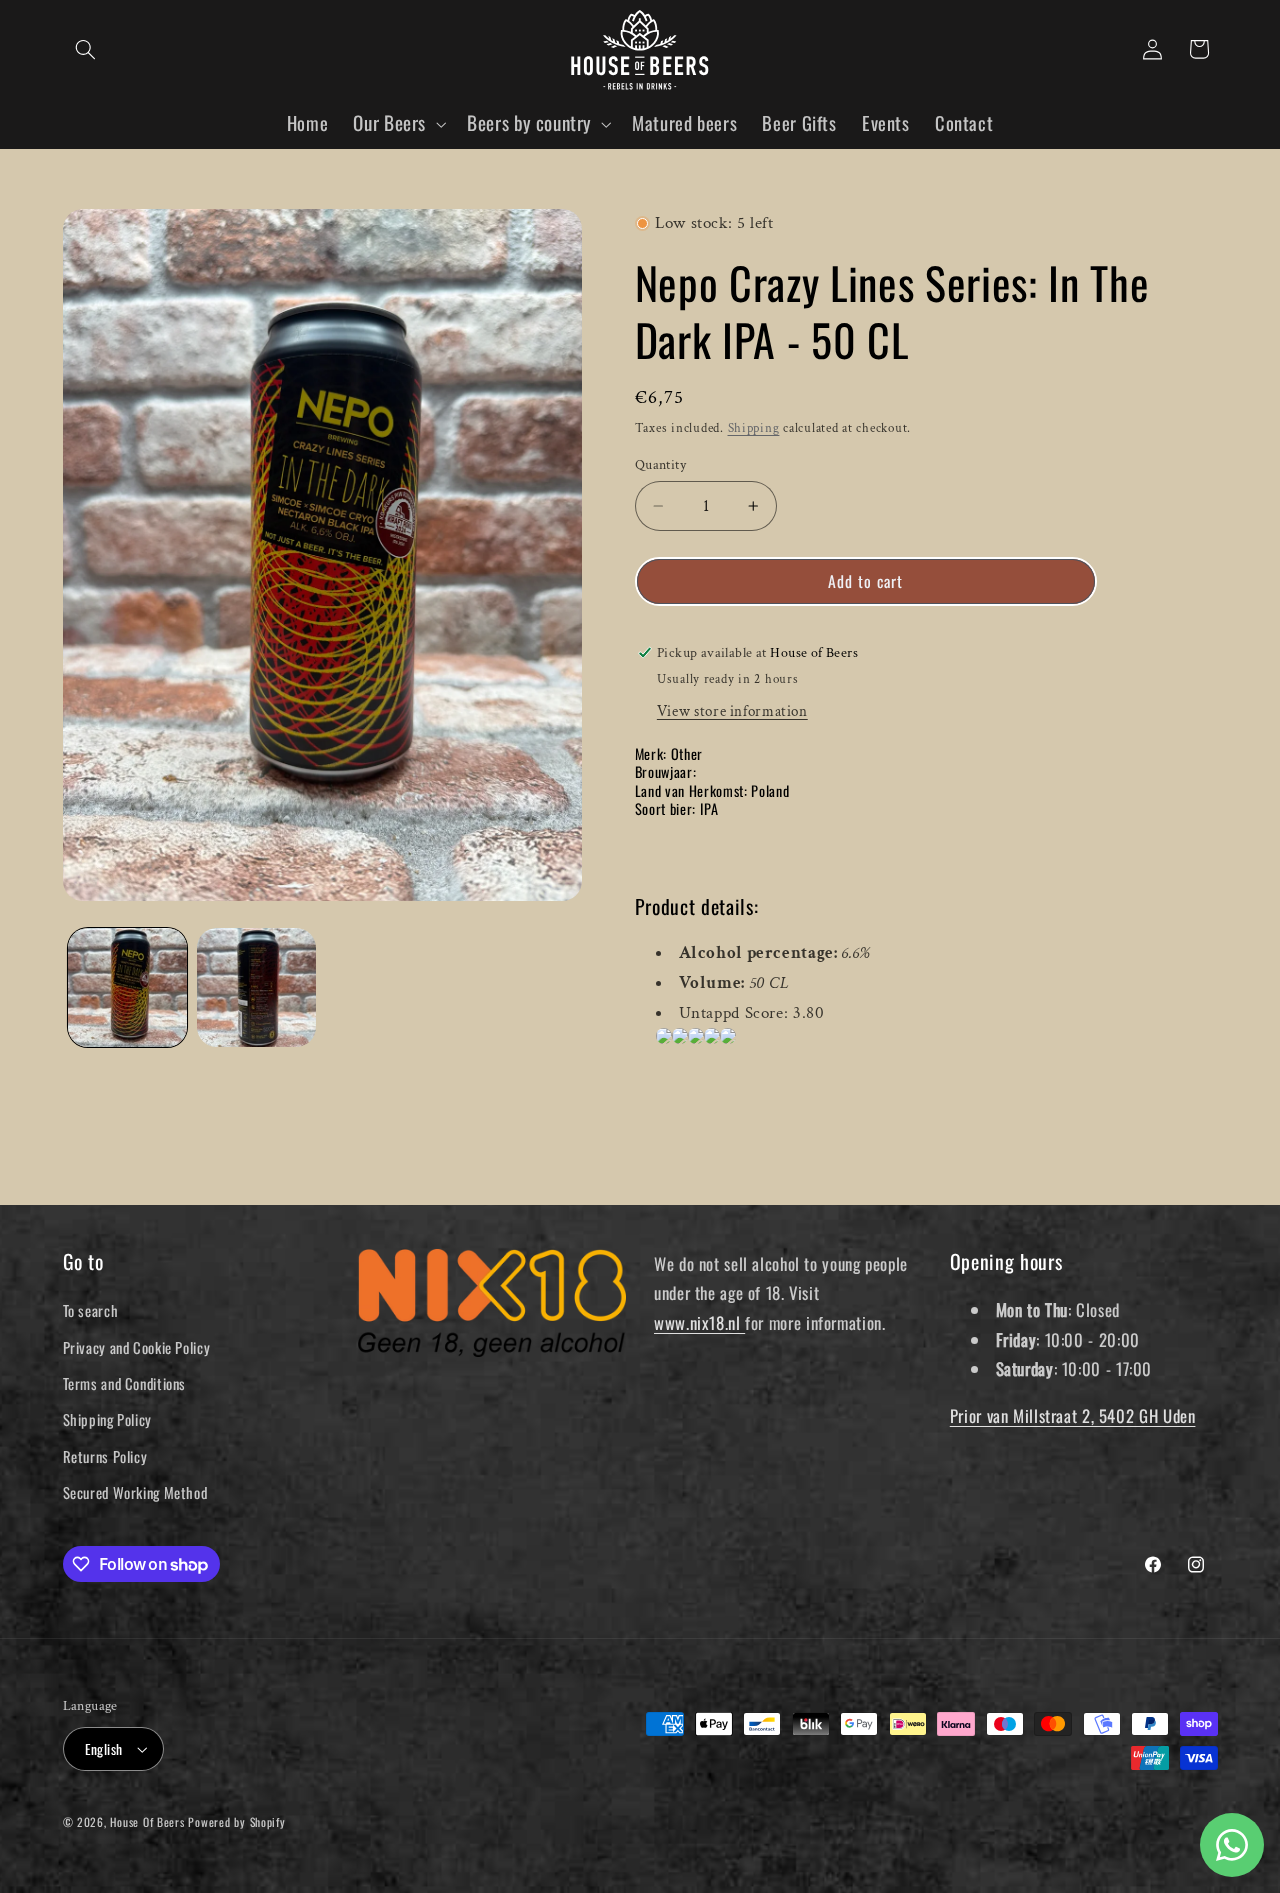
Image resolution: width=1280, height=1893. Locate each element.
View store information (732, 710)
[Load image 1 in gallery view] (127, 987)
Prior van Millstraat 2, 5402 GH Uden (1073, 1415)
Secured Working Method (135, 1492)
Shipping (754, 428)
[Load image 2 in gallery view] (256, 987)
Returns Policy (105, 1456)
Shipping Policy (107, 1419)
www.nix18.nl (699, 1322)
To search (91, 1310)
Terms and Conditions (125, 1383)
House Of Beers (147, 1821)
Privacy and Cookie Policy (137, 1347)
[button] (86, 49)
